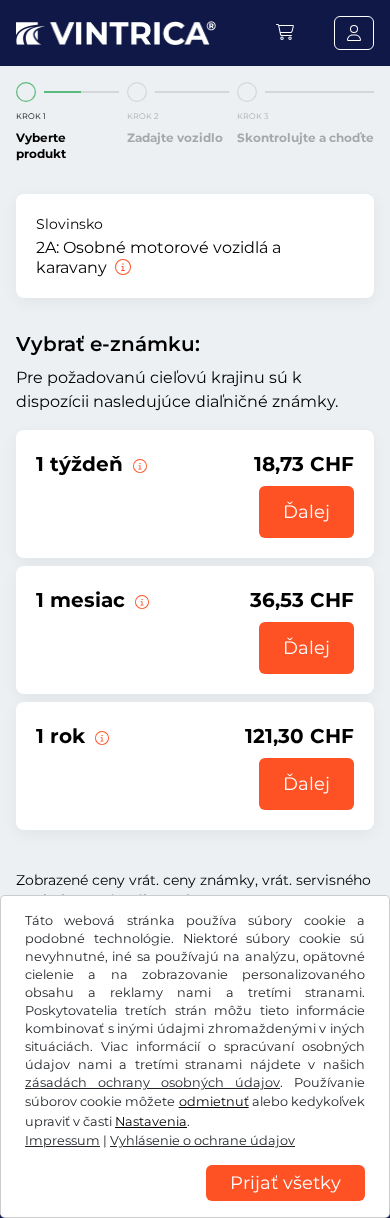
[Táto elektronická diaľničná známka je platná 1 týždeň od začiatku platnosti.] (138, 464)
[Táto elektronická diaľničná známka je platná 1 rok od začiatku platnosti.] (100, 736)
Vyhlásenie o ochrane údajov (202, 1140)
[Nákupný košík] (285, 32)
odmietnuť (214, 1101)
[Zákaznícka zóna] (354, 33)
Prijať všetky (285, 1183)
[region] (195, 1203)
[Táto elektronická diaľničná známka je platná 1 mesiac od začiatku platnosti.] (140, 600)
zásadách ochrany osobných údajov (152, 1082)
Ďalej (306, 512)
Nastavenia (151, 1121)
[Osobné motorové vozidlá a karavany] (121, 267)
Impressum (62, 1140)
